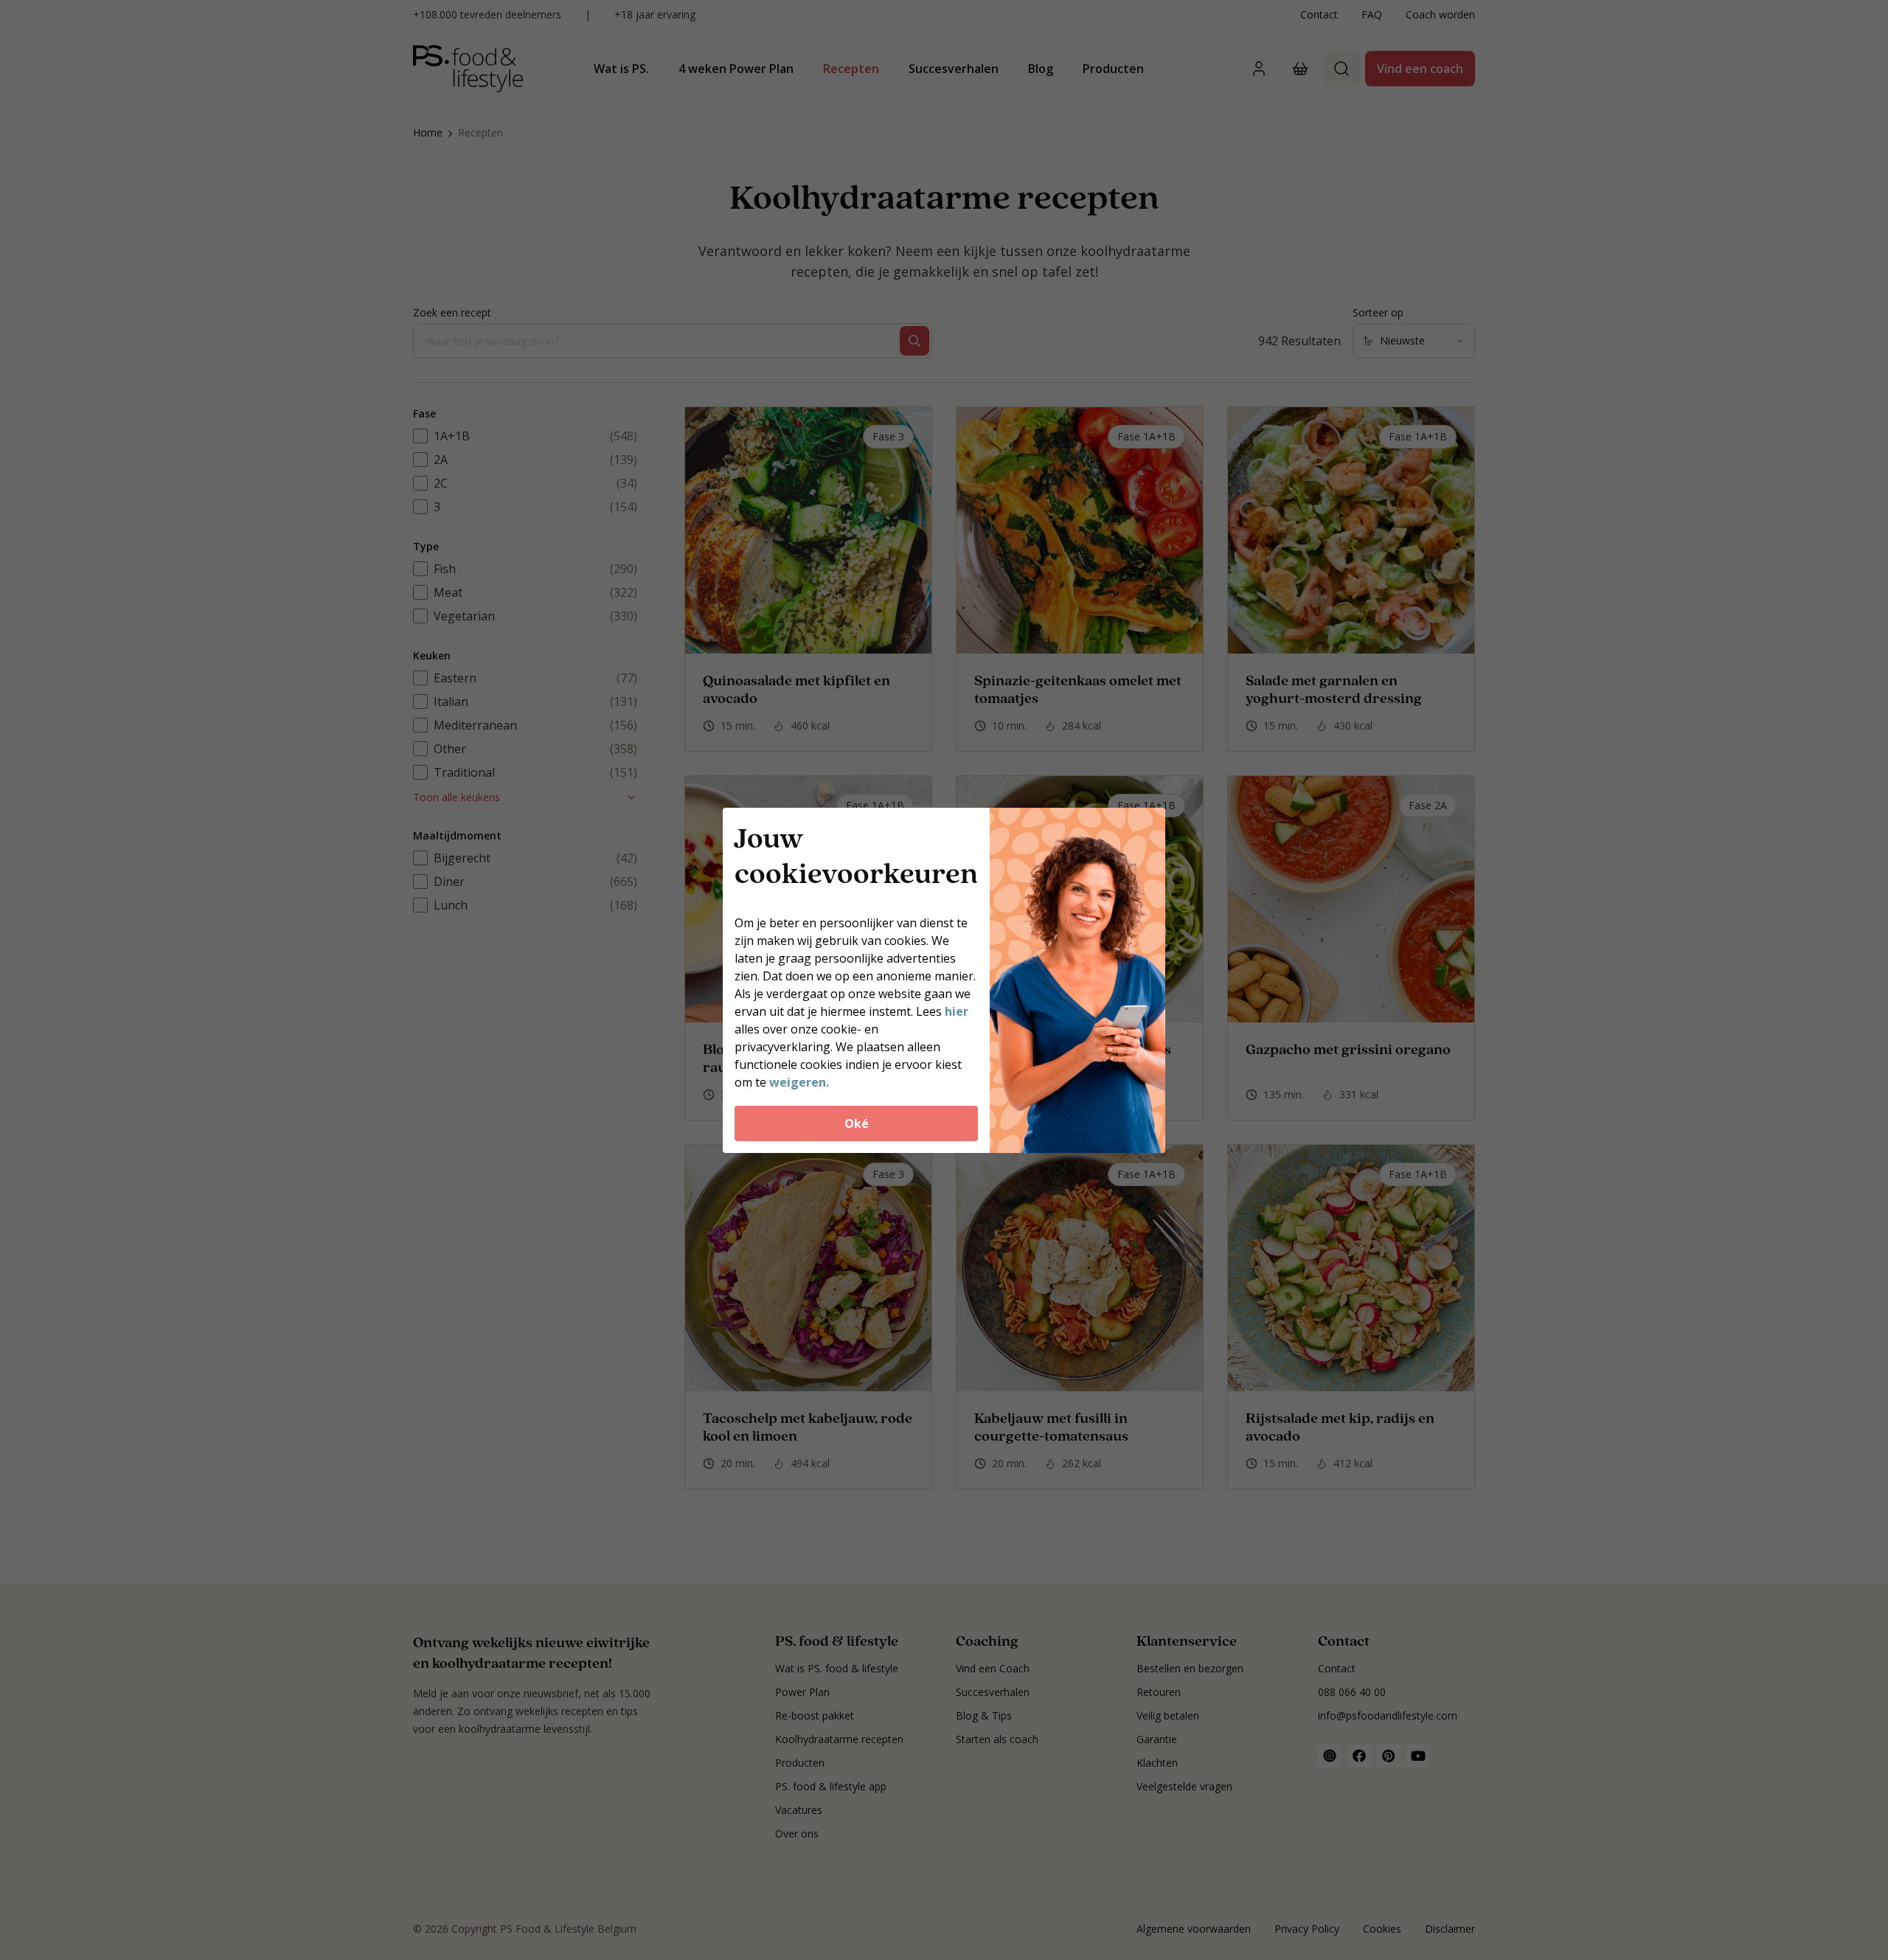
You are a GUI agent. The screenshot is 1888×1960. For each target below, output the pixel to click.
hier (957, 1011)
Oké (857, 1123)
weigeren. (799, 1082)
